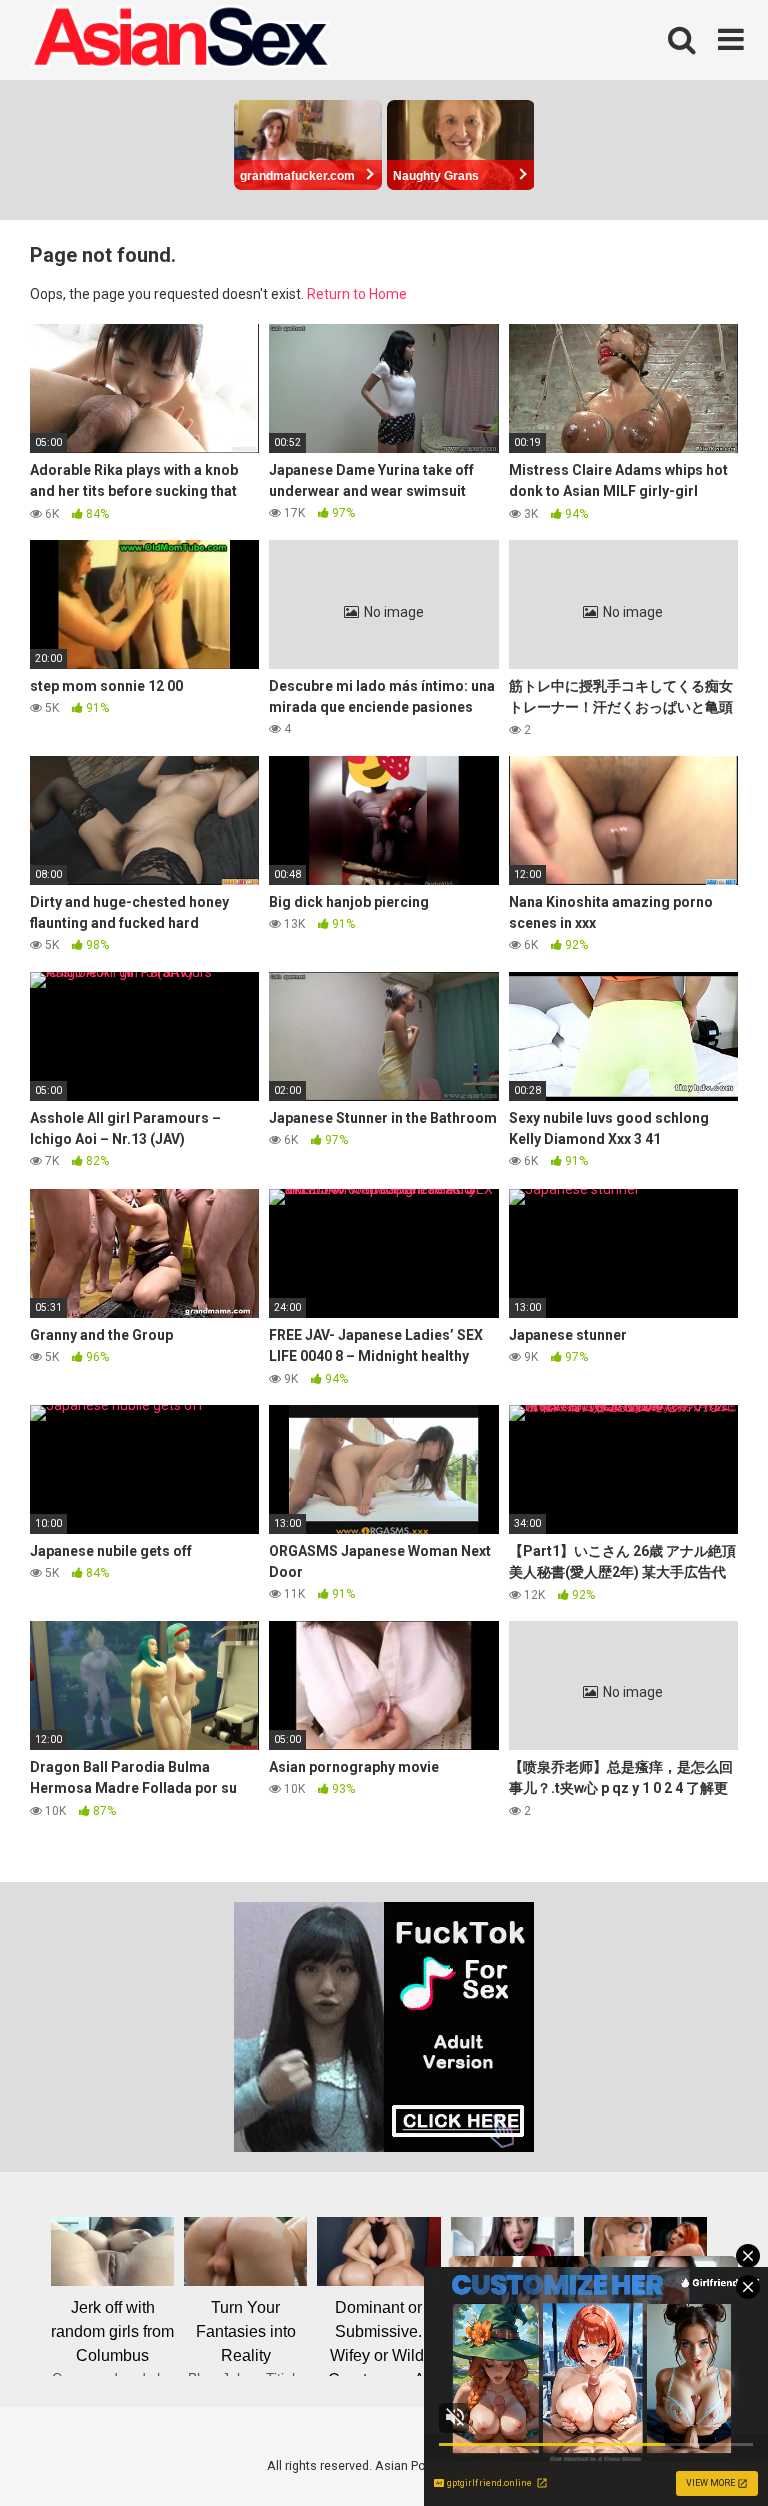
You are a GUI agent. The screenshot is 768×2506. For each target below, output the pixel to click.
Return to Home (357, 294)
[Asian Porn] (180, 40)
